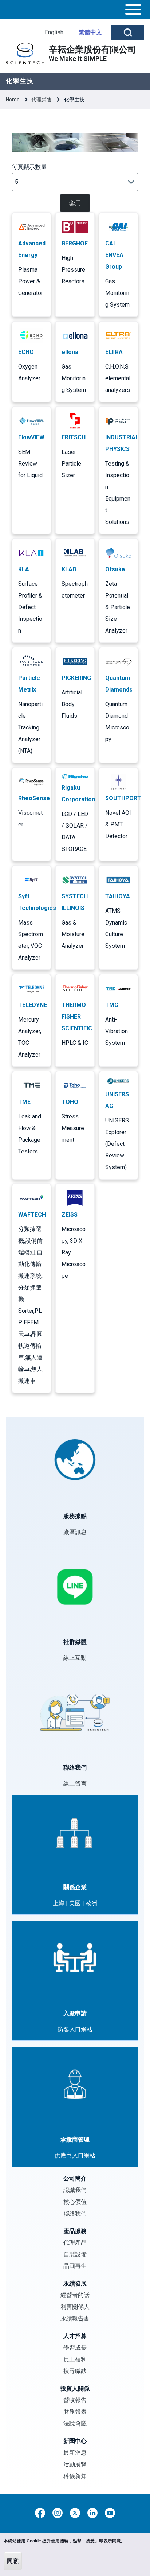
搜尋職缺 (75, 2371)
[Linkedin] (92, 2513)
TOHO (70, 1102)
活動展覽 (75, 2464)
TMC (112, 1005)
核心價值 (75, 2202)
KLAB (69, 569)
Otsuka (115, 569)
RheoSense (34, 798)
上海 (59, 1903)
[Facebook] (40, 2513)
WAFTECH (32, 1215)
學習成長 (75, 2348)
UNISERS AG (117, 1100)
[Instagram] (58, 2513)
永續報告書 (75, 2318)
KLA (24, 569)
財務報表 (75, 2412)
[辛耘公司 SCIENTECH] (25, 54)
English (54, 32)
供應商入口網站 (75, 2155)
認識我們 (75, 2190)
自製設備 (75, 2254)
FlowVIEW (31, 437)
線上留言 (75, 1784)
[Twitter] (75, 2513)
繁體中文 (90, 32)
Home (13, 100)
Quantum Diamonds (119, 684)
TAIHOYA (118, 896)
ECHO (26, 352)
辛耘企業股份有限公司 (92, 50)
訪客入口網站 (75, 2029)
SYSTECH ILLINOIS (75, 902)
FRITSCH (74, 437)
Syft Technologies (37, 902)
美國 (75, 1903)
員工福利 (75, 2359)
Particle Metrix (29, 684)
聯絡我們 (75, 2213)
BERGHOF (75, 243)
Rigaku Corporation (78, 793)
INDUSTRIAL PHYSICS (122, 443)
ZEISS (70, 1215)
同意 (13, 2561)
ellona (70, 352)
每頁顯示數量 (29, 167)
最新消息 (75, 2453)
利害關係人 (75, 2307)
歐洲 (91, 1903)
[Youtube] (110, 2513)
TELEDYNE (33, 1005)
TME (24, 1102)
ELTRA (114, 352)
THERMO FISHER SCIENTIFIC (77, 1017)
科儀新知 (75, 2476)
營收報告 (75, 2400)
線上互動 (75, 1658)
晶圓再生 (75, 2266)
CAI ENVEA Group (114, 255)
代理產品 (75, 2243)
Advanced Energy (32, 249)
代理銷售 (42, 100)
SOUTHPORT (123, 798)
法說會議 (75, 2423)
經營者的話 (75, 2295)
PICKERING (76, 678)
